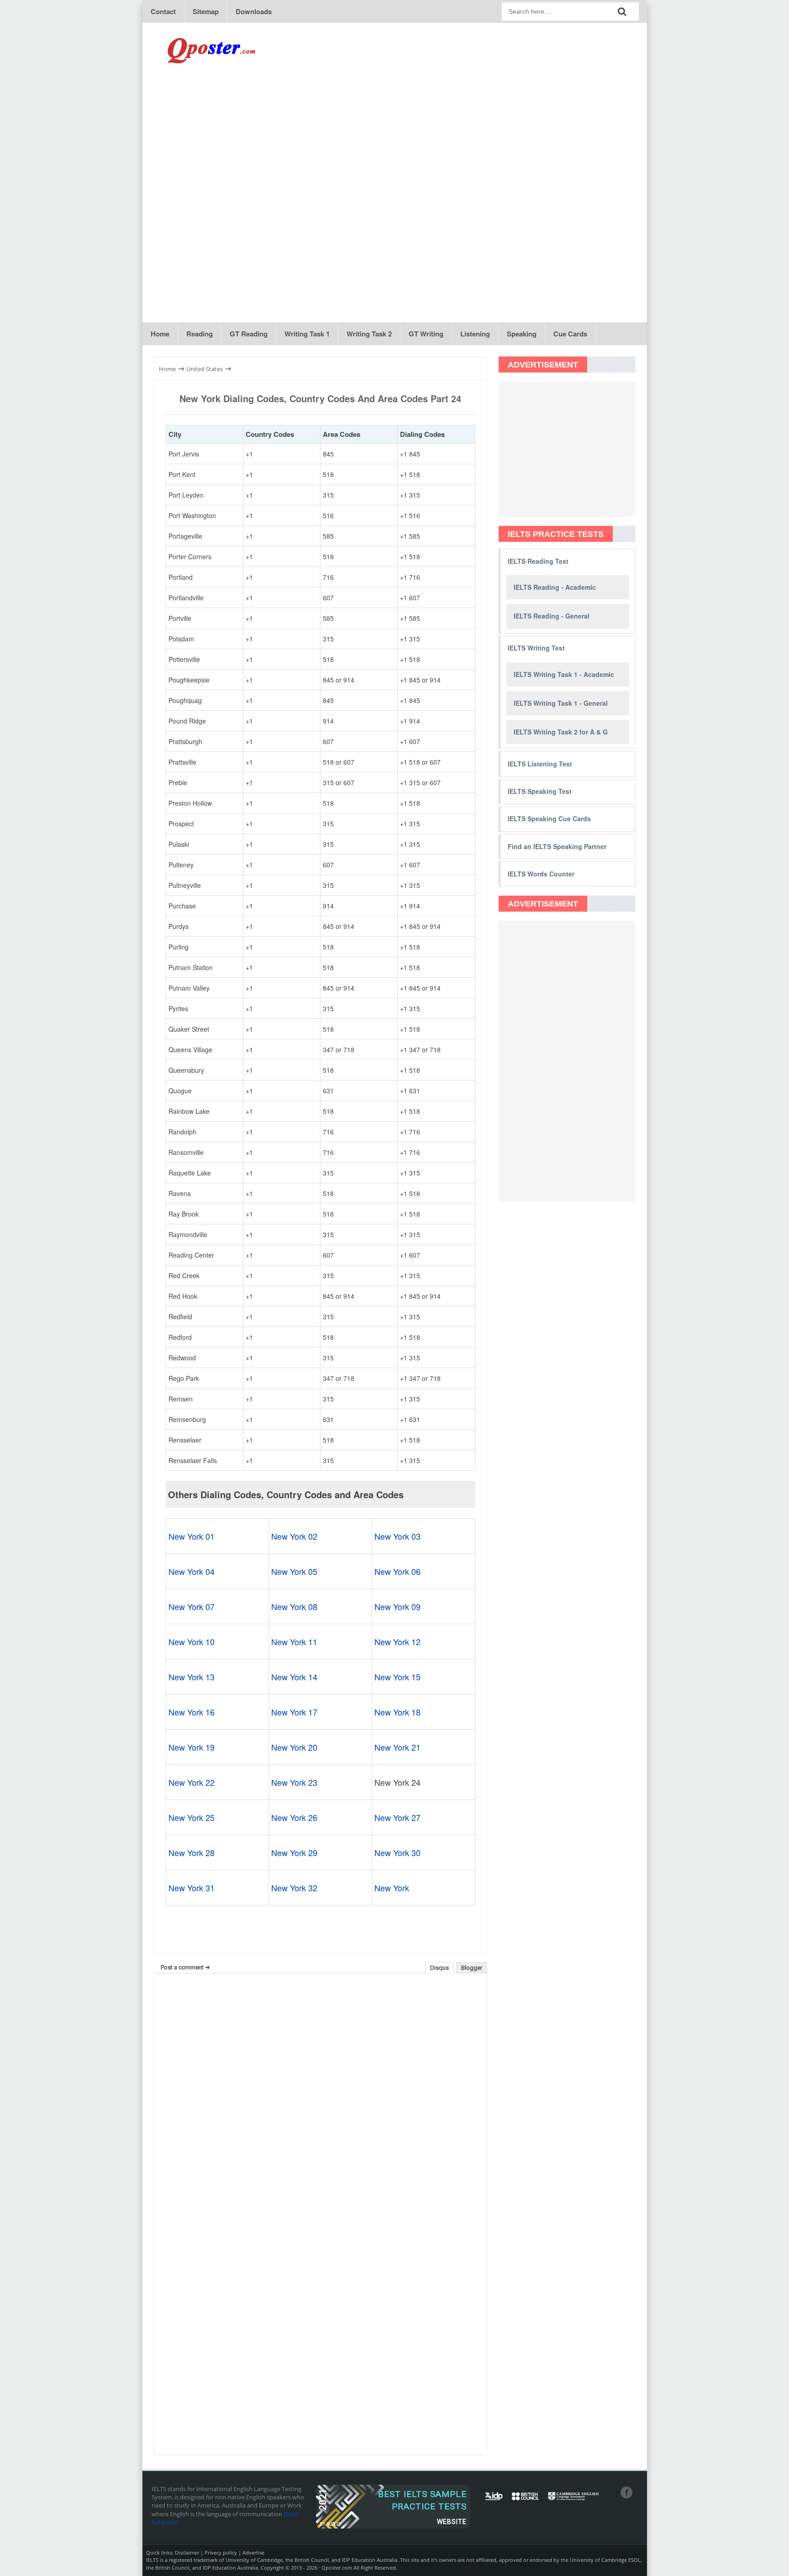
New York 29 (294, 1852)
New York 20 (294, 1747)
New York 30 (397, 1852)
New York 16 (192, 1712)
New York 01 (192, 1536)
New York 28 (192, 1852)
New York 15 (397, 1677)
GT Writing (426, 334)
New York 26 (294, 1817)
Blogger (472, 1968)
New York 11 (294, 1642)
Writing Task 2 (369, 334)
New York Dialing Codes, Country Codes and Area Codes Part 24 (320, 398)
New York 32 (294, 1888)
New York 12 (397, 1642)
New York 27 (397, 1817)
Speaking (522, 334)
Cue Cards (570, 334)
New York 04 (192, 1571)
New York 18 (397, 1712)
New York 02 (294, 1536)
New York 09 (397, 1606)
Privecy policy (221, 2552)
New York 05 (294, 1571)
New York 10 (192, 1642)
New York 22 (192, 1782)
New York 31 (192, 1888)
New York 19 (192, 1747)
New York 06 (397, 1571)
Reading (200, 334)
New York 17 (294, 1712)
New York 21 (397, 1747)
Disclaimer (187, 2552)
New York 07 (192, 1606)
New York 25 (192, 1817)
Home (160, 334)
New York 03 (397, 1536)
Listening (475, 334)
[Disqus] (321, 2097)
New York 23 (294, 1782)
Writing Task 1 (307, 334)
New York (392, 1888)
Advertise (253, 2552)
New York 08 (294, 1606)
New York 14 (294, 1677)
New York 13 (192, 1677)
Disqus (439, 1968)
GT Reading (249, 334)
